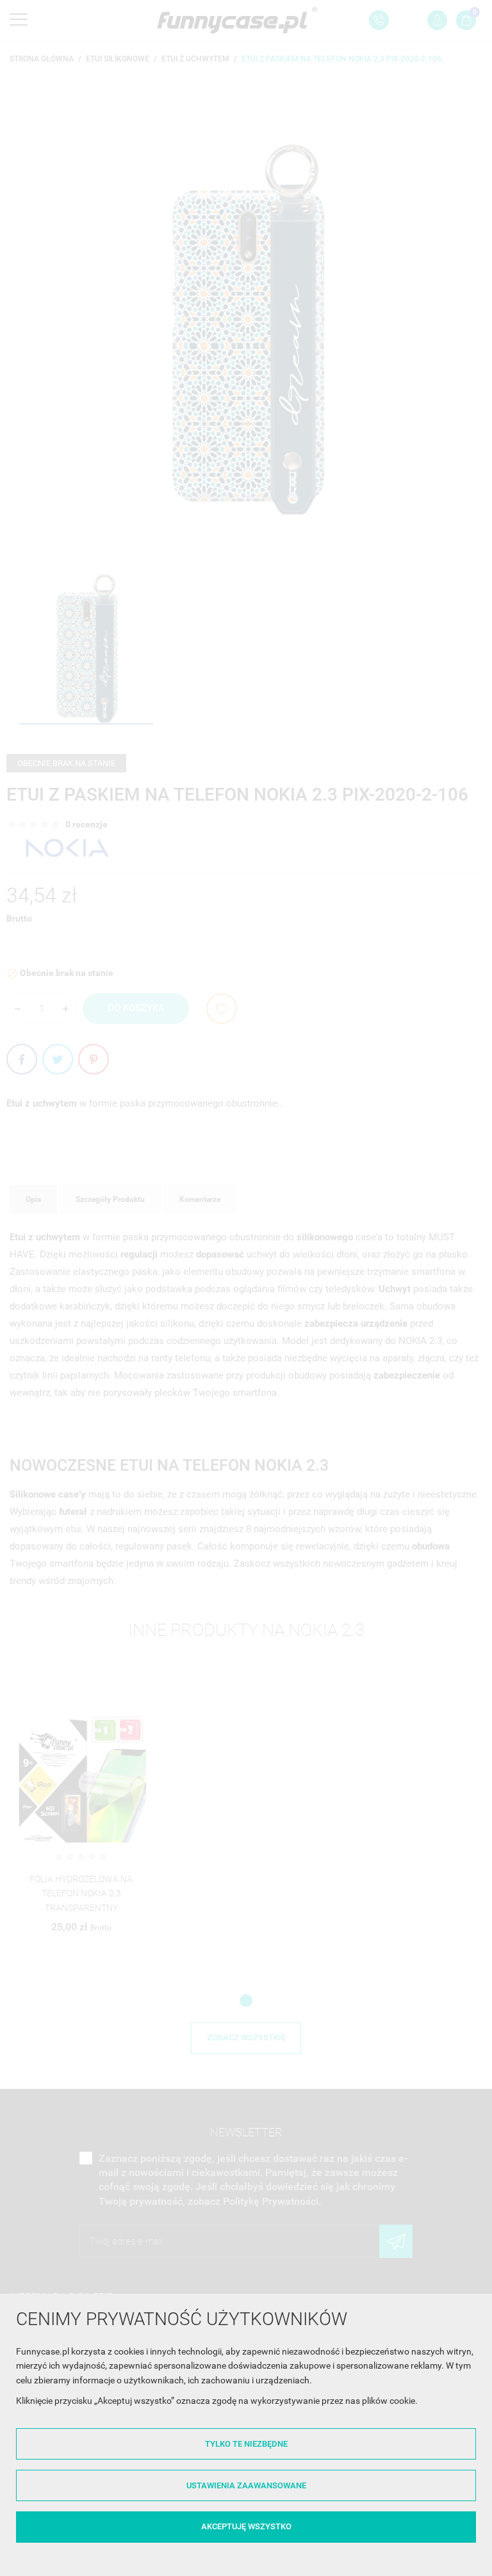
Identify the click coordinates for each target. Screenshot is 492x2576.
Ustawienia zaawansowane (246, 2485)
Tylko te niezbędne (246, 2444)
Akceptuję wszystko (246, 2526)
